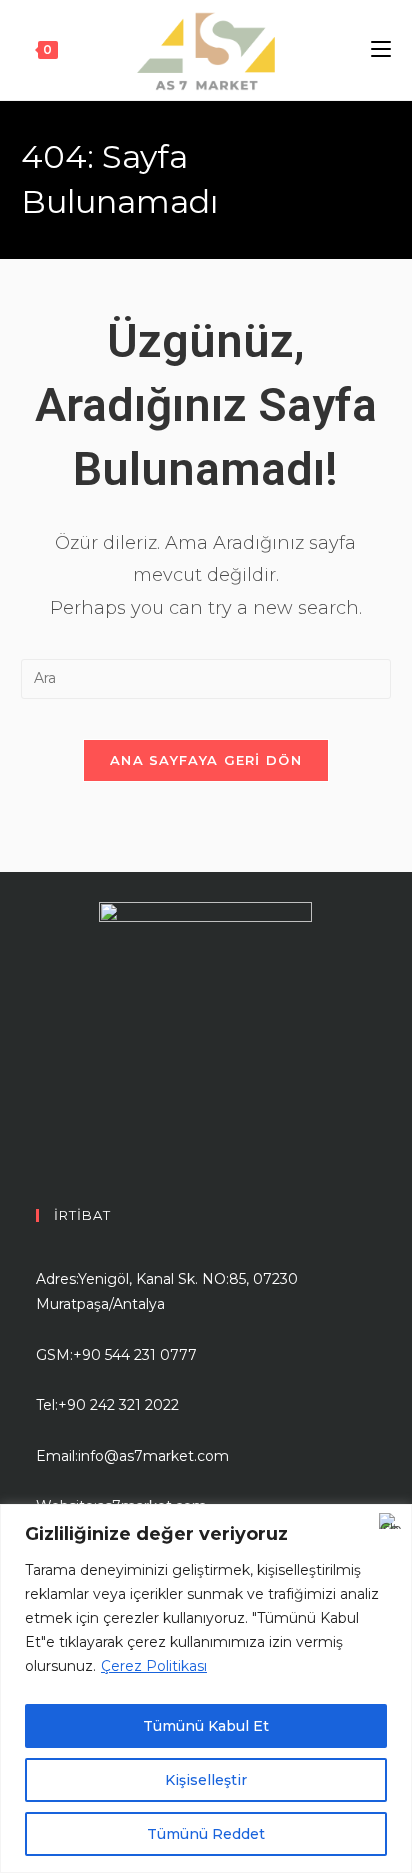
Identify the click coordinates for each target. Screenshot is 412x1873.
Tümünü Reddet (206, 1834)
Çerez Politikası (154, 1666)
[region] (206, 1688)
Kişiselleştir (206, 1780)
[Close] (391, 1521)
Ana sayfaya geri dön (206, 760)
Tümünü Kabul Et (206, 1726)
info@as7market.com (153, 1456)
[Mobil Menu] (381, 49)
